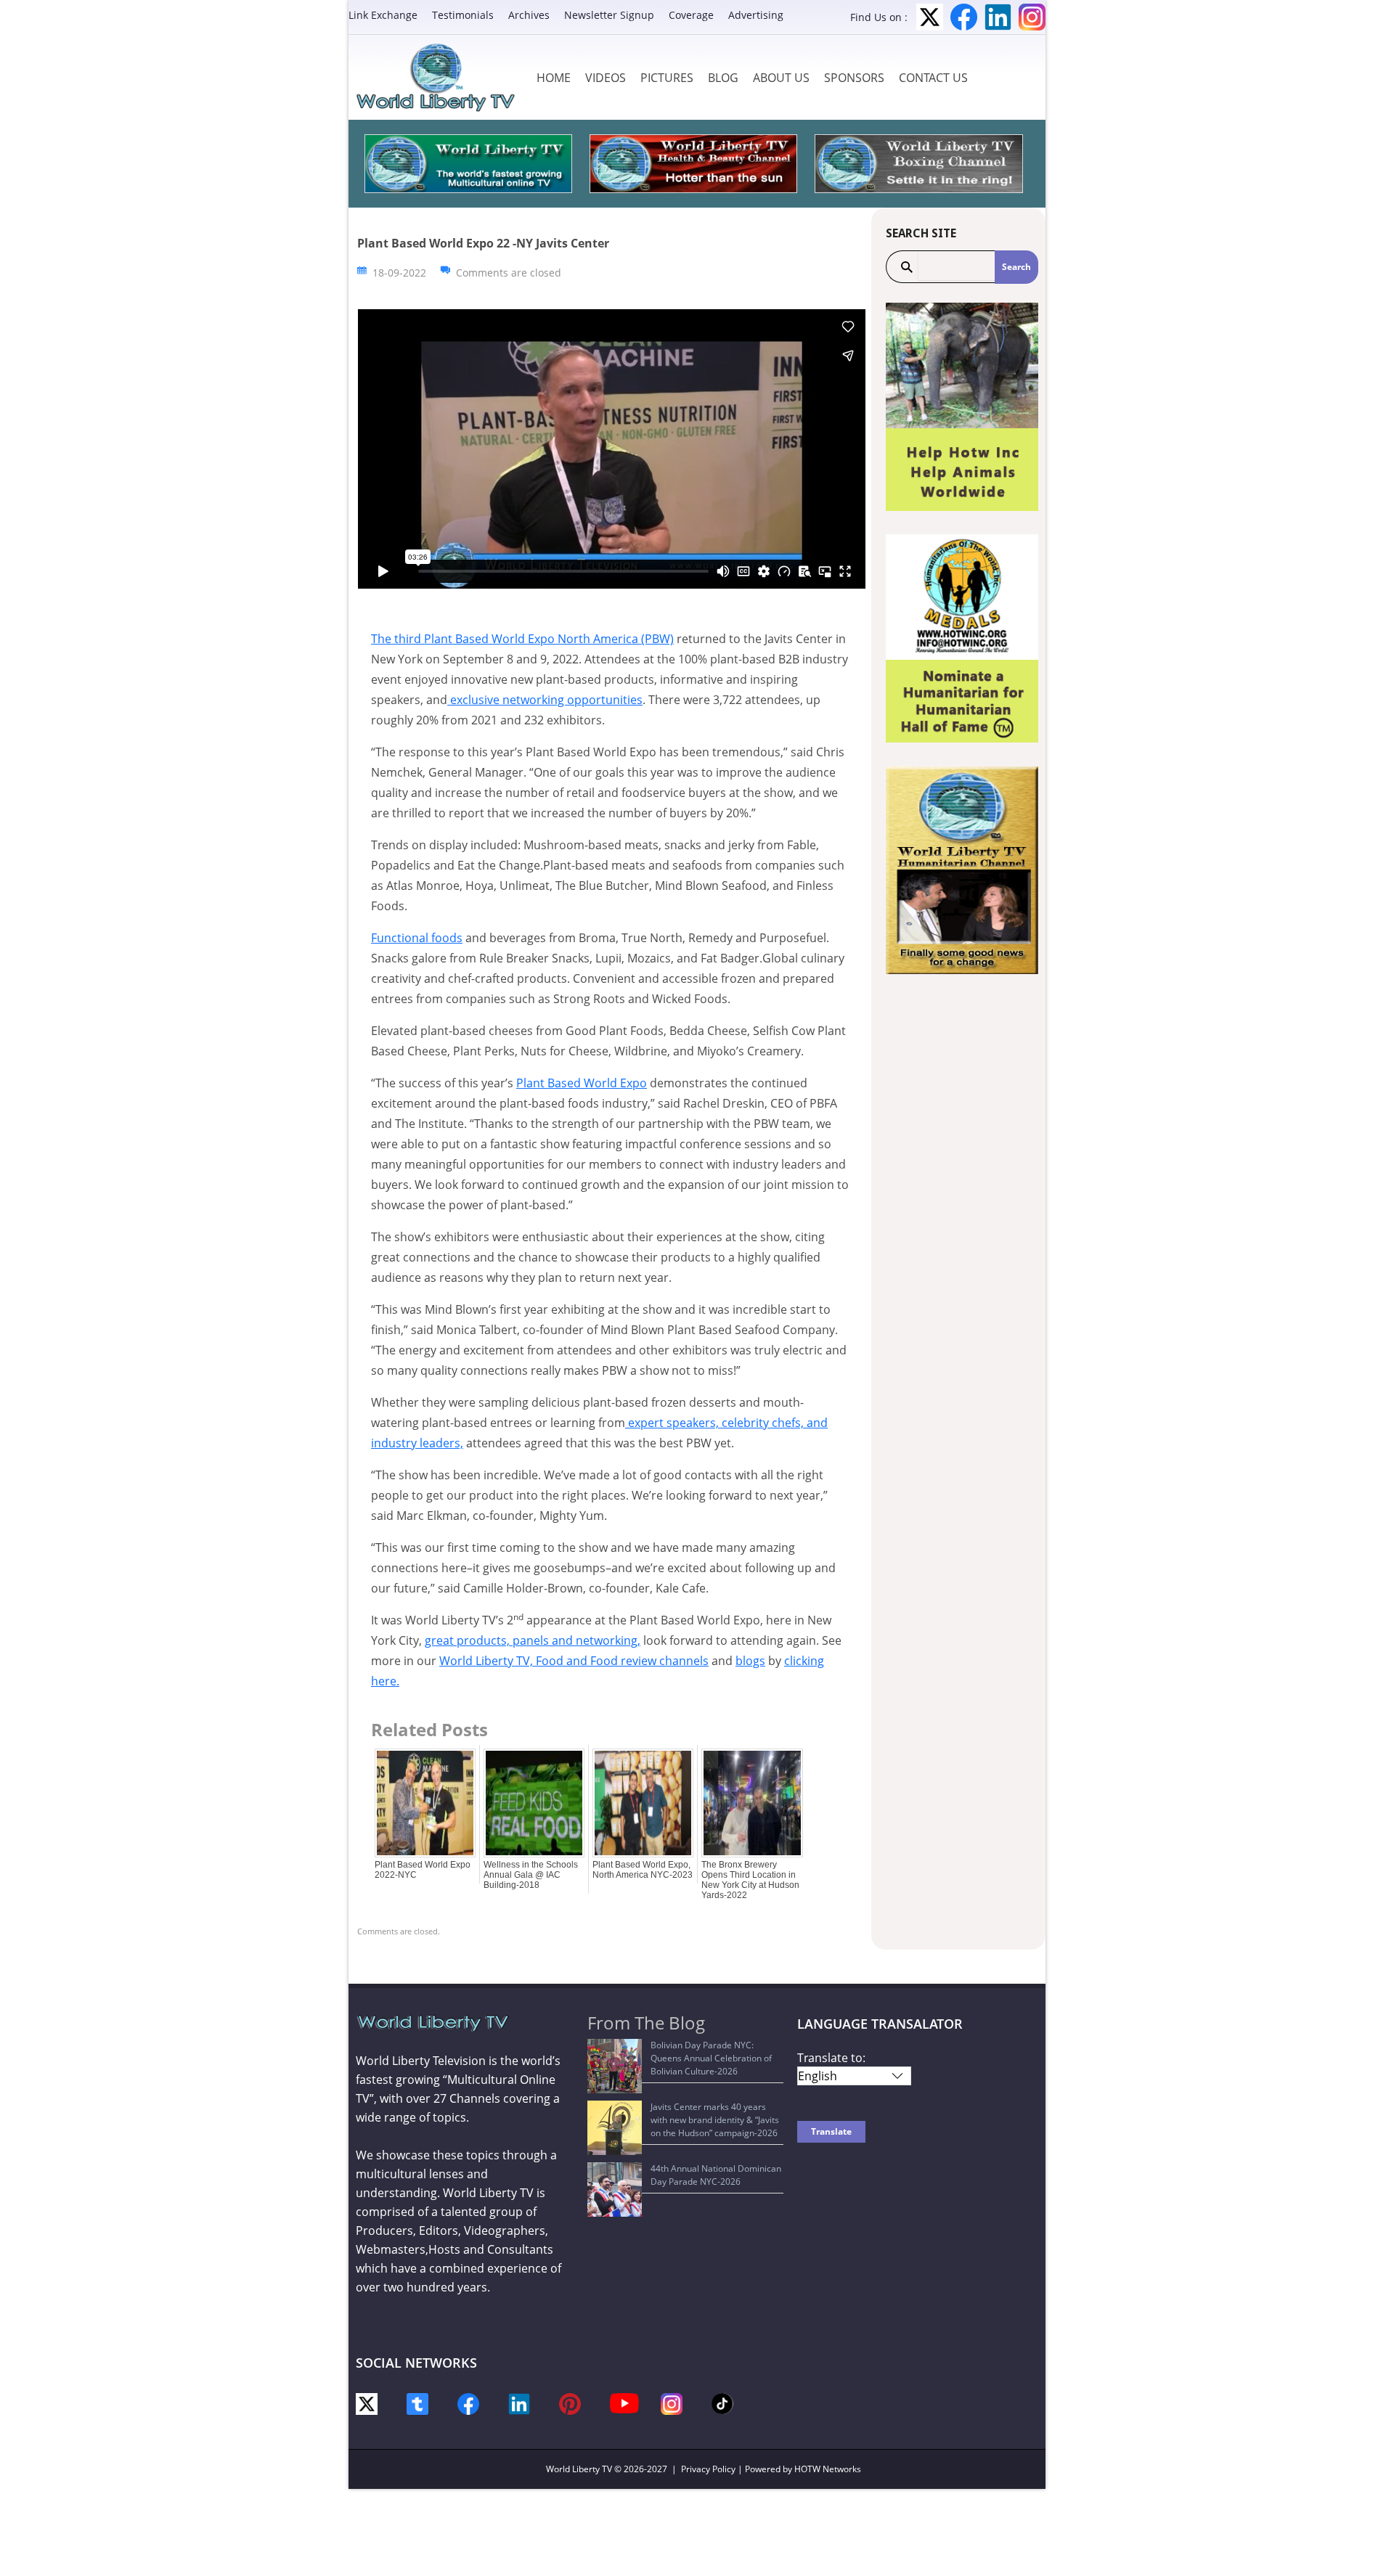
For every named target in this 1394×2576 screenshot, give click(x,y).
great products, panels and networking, (533, 1640)
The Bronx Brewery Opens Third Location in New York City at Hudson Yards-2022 (750, 1880)
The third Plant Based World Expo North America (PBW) (522, 639)
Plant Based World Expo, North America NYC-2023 (643, 1870)
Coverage (691, 15)
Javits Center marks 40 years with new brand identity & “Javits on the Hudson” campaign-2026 (715, 2120)
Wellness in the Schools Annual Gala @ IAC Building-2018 (531, 1875)
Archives (529, 15)
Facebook (964, 17)
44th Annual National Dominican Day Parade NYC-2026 (716, 2175)
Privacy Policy (708, 2469)
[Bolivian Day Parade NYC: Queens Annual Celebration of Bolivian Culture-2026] (615, 2066)
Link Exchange (383, 15)
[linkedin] (519, 2403)
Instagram (1032, 17)
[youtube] (624, 2402)
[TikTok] (722, 2402)
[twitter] (367, 2403)
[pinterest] (570, 2403)
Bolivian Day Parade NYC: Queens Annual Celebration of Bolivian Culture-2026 (711, 2058)
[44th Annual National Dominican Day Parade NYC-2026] (615, 2189)
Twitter (930, 17)
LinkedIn (998, 17)
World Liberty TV (579, 2469)
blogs (750, 1661)
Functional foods (417, 938)
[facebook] (468, 2403)
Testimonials (463, 15)
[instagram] (672, 2403)
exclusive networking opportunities (545, 700)
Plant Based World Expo (582, 1083)
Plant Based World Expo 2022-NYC (423, 1870)
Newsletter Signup (609, 15)
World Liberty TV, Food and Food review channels (574, 1661)
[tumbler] (417, 2403)
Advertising (756, 15)
